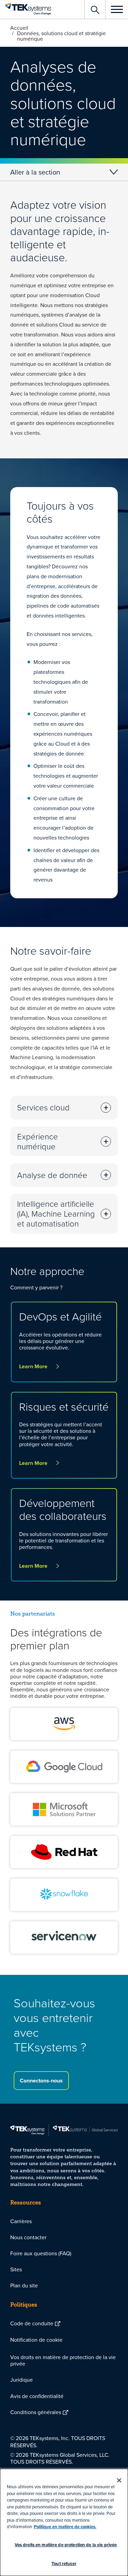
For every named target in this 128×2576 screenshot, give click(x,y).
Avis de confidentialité (37, 2396)
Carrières (21, 2221)
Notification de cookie (36, 2340)
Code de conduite (32, 2323)
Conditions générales (36, 2412)
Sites (16, 2269)
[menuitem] (64, 2221)
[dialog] (64, 2522)
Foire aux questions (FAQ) (41, 2253)
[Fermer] (119, 2480)
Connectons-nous (41, 2081)
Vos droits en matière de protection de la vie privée (63, 2360)
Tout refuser (64, 2564)
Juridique (22, 2380)
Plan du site (24, 2285)
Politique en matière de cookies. (65, 2527)
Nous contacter (28, 2237)
